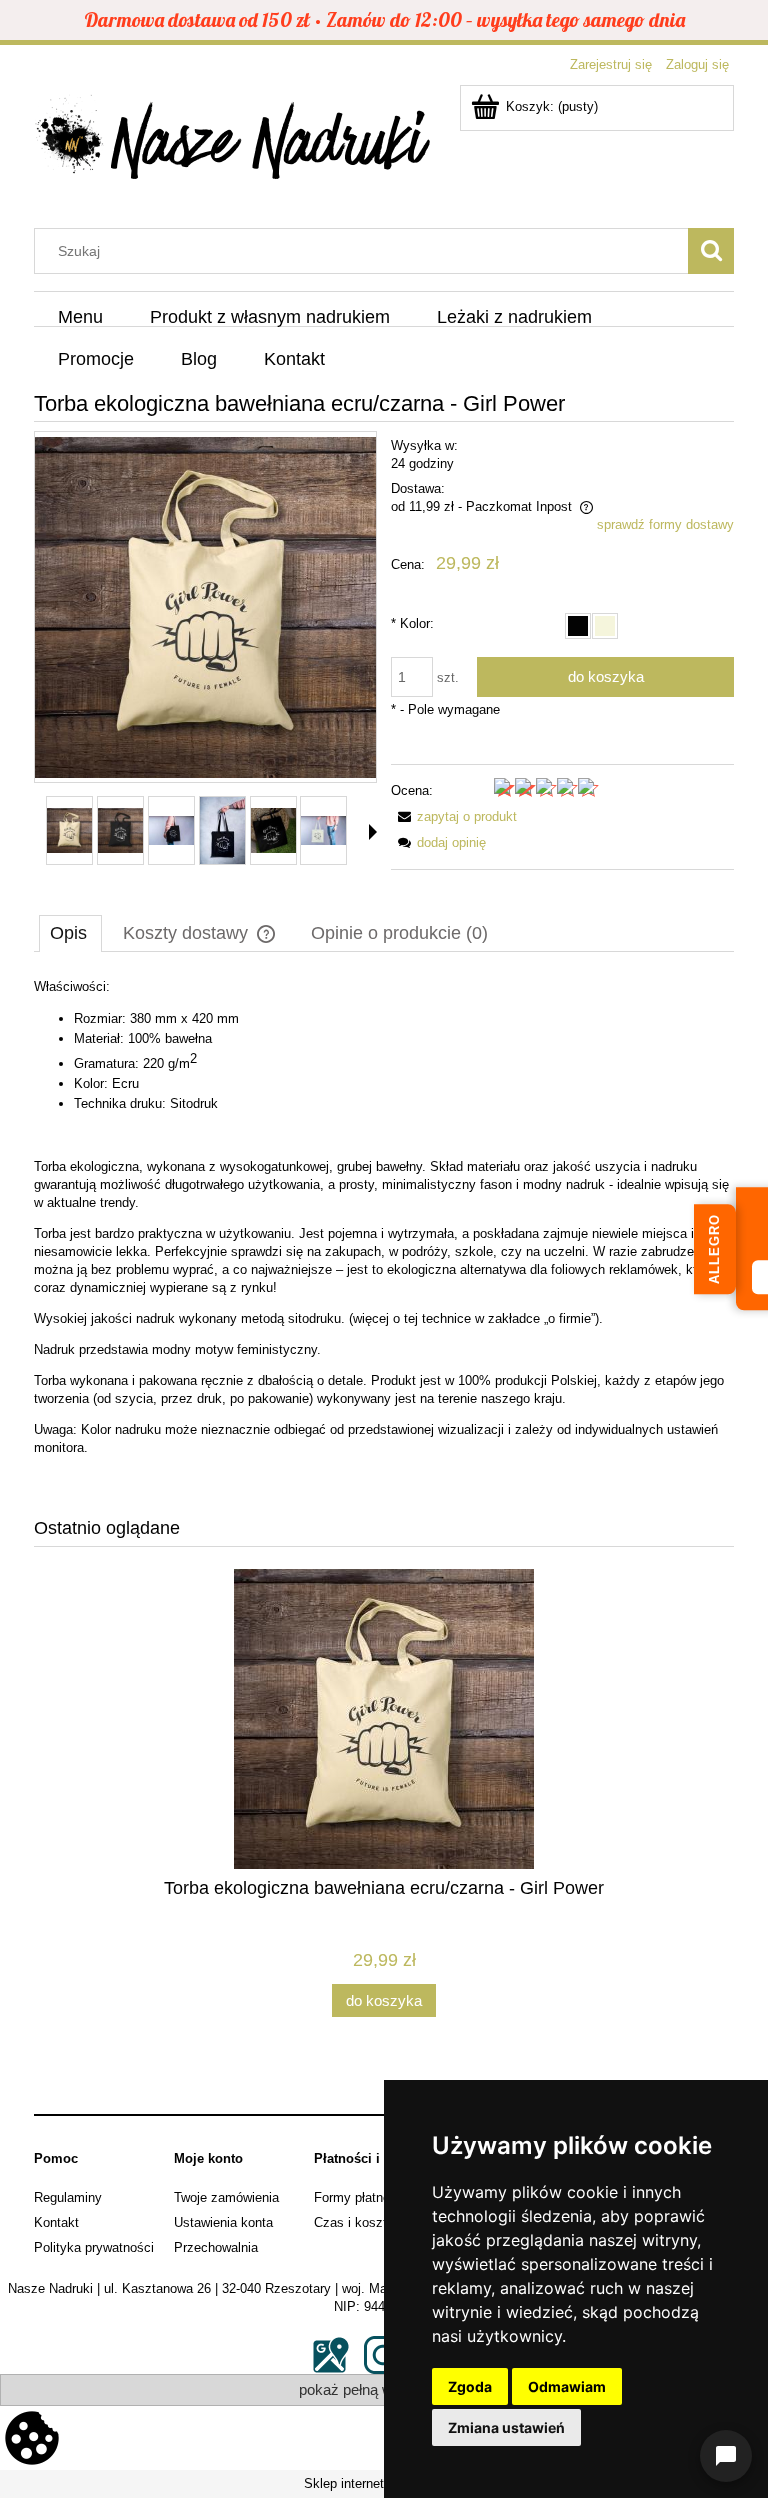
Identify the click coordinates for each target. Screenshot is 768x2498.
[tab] (70, 933)
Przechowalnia (216, 2247)
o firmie (569, 1318)
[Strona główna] (234, 143)
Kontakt (56, 2222)
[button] (373, 832)
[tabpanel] (384, 1233)
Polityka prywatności (94, 2247)
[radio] (578, 626)
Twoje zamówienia (226, 2197)
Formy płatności (360, 2197)
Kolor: (412, 623)
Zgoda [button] (470, 2386)
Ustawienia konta (223, 2222)
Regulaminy (68, 2197)
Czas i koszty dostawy (380, 2222)
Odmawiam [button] (567, 2386)
